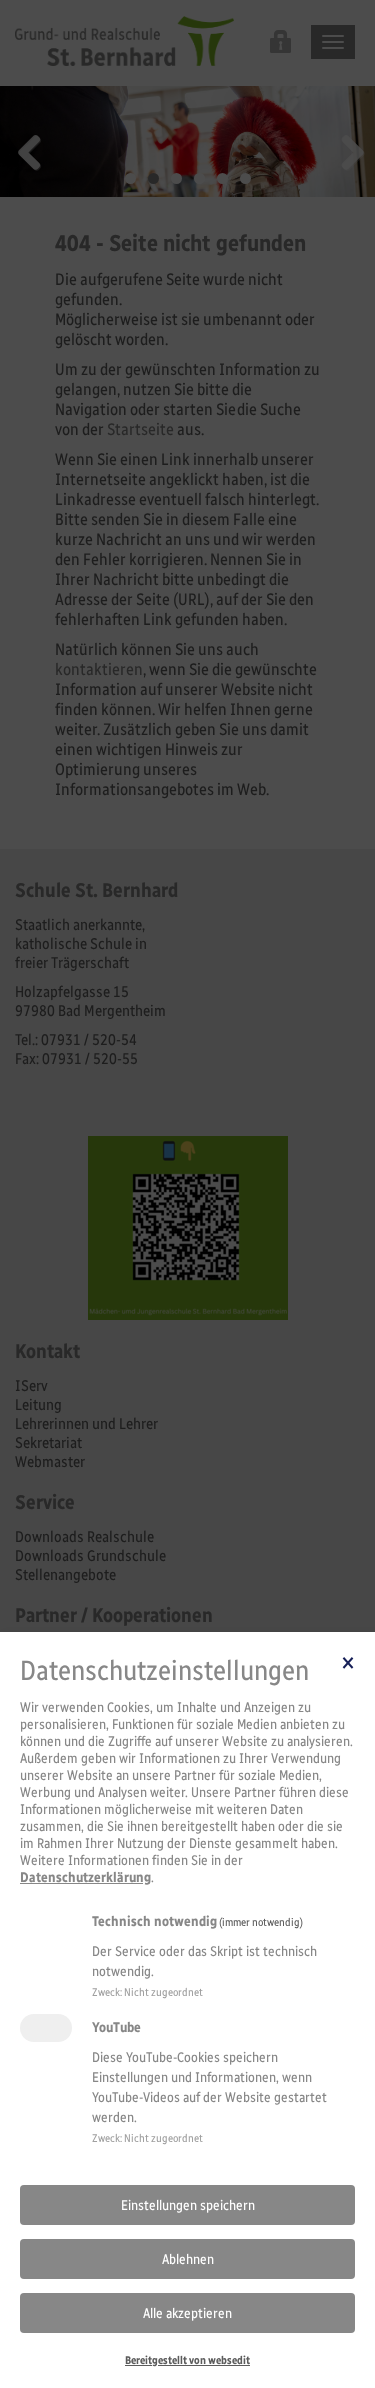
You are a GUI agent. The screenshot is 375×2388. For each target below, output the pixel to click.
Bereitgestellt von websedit (187, 2360)
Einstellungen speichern (188, 2205)
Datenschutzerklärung (85, 1877)
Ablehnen (188, 2259)
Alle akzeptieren (187, 2313)
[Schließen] (348, 1662)
